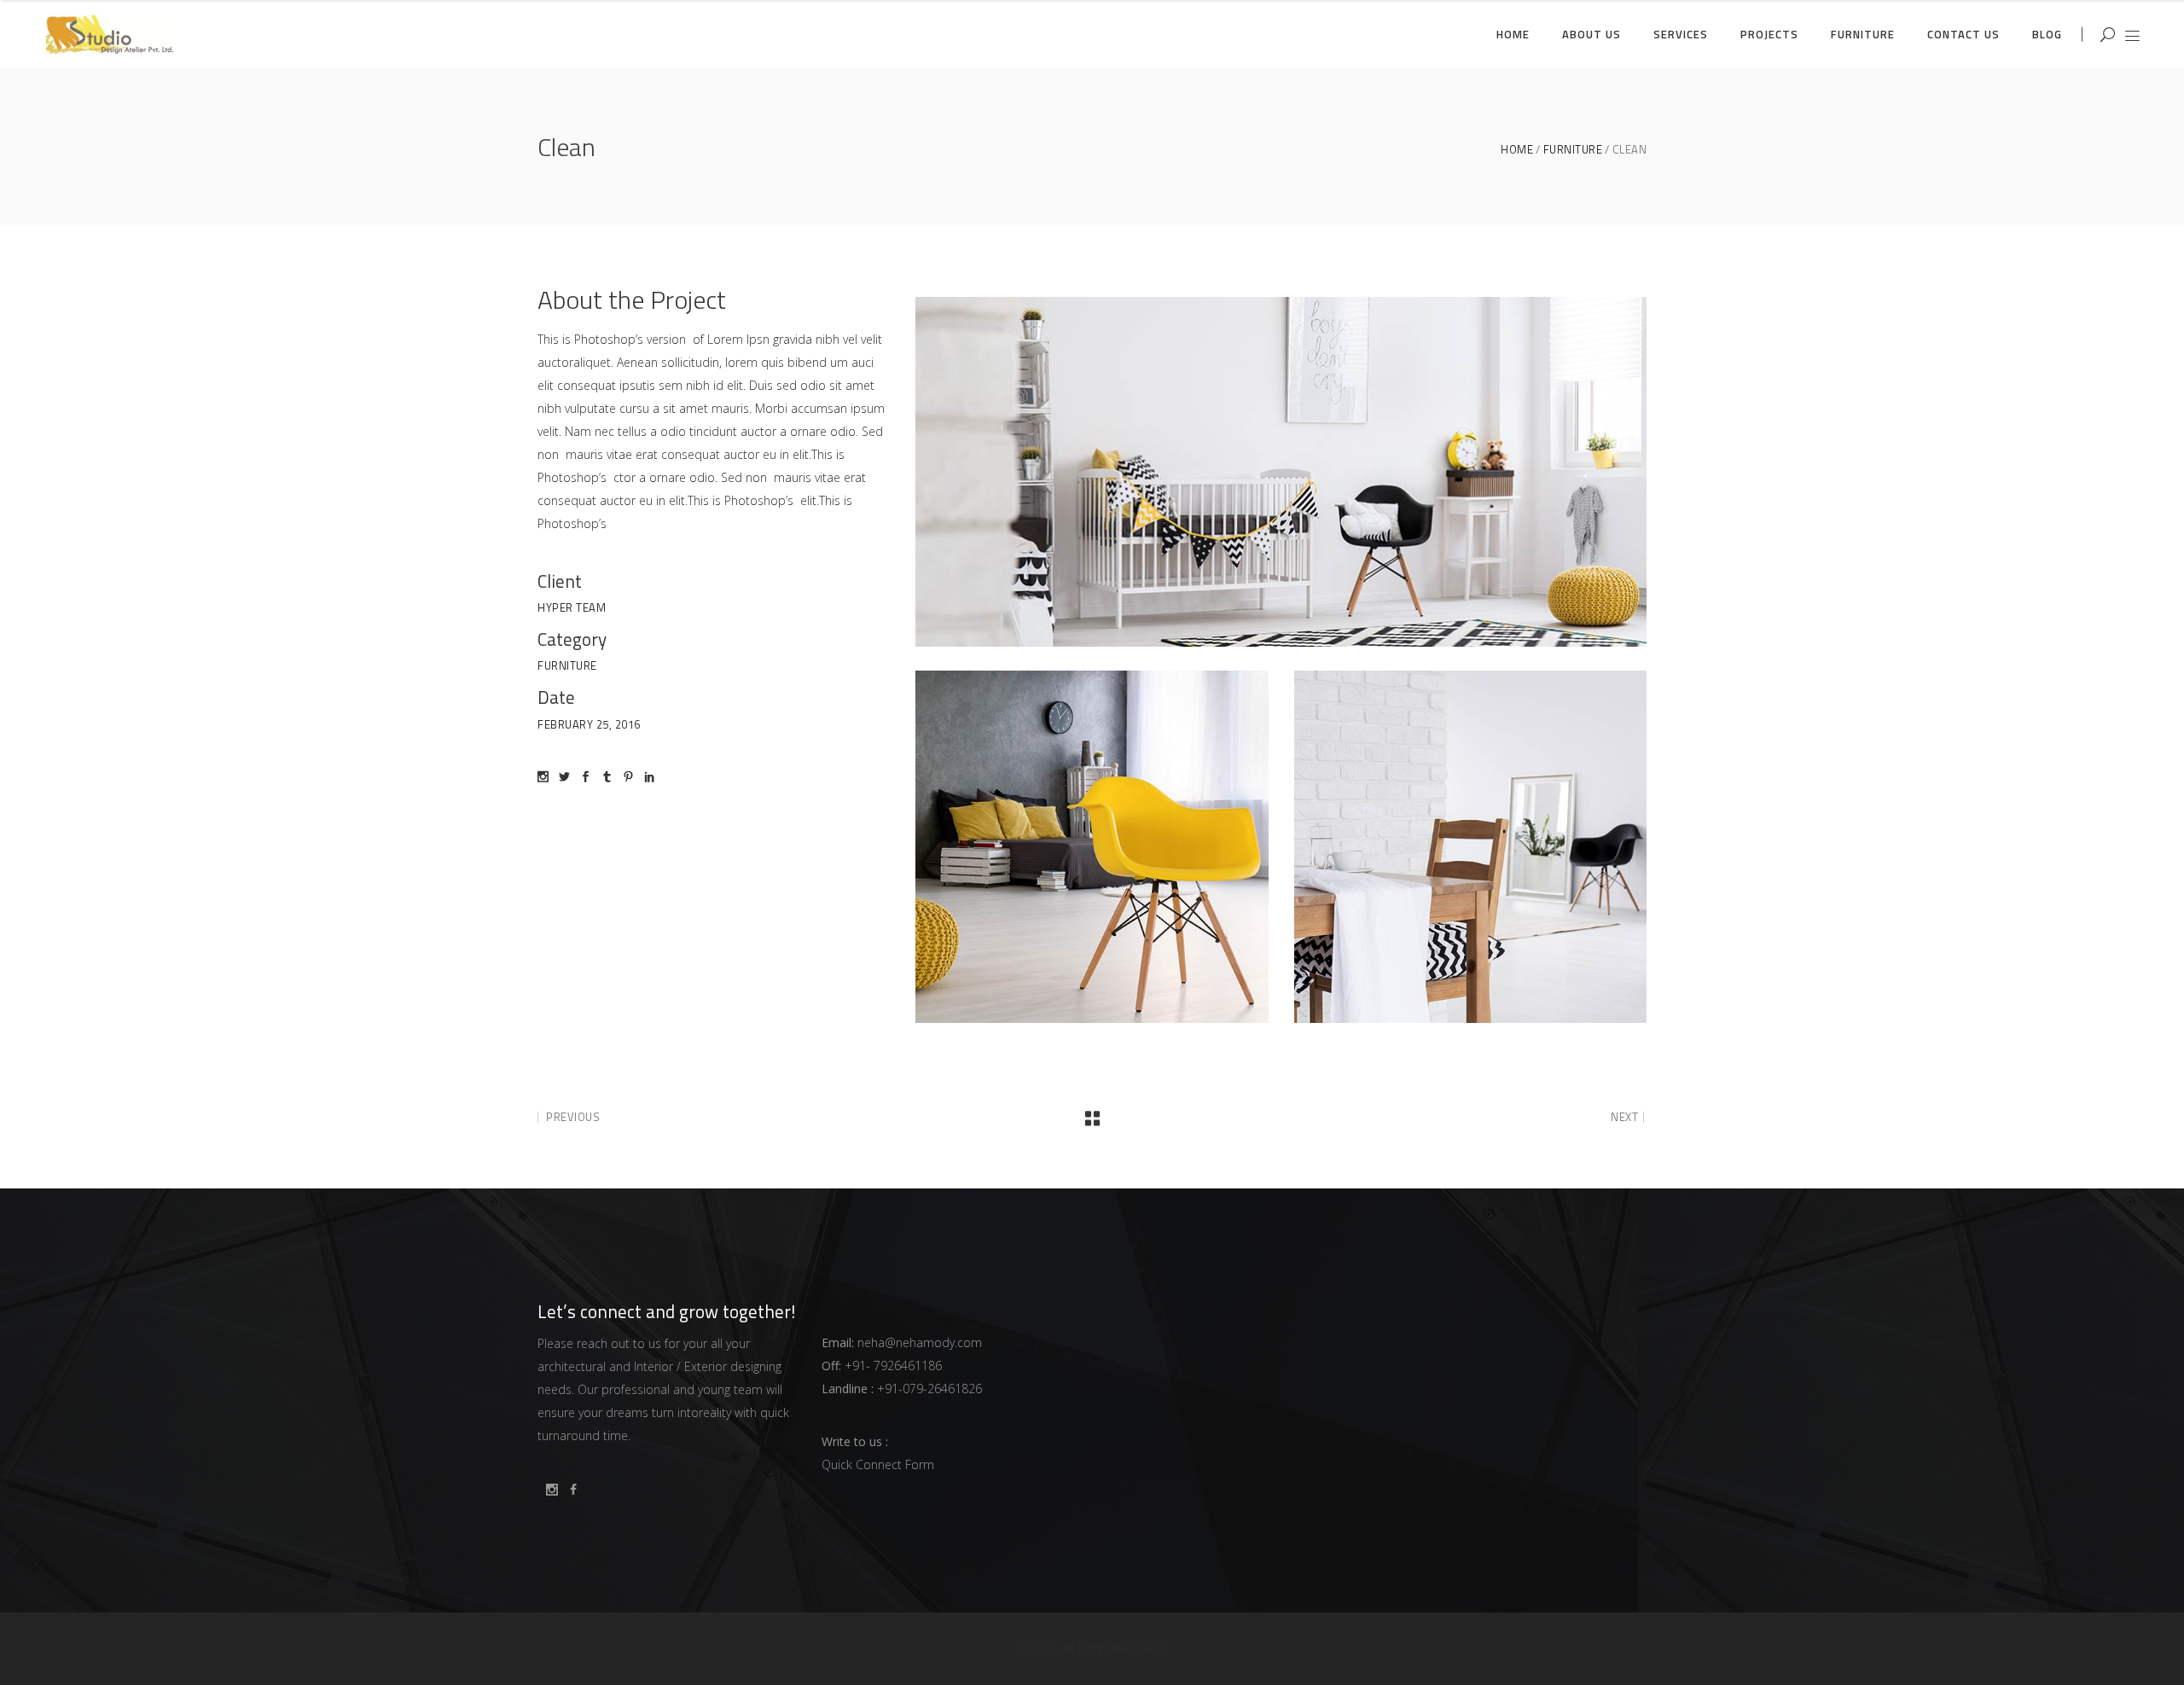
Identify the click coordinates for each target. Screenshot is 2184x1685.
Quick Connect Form (878, 1464)
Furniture (1573, 150)
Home (1517, 150)
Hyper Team (572, 607)
